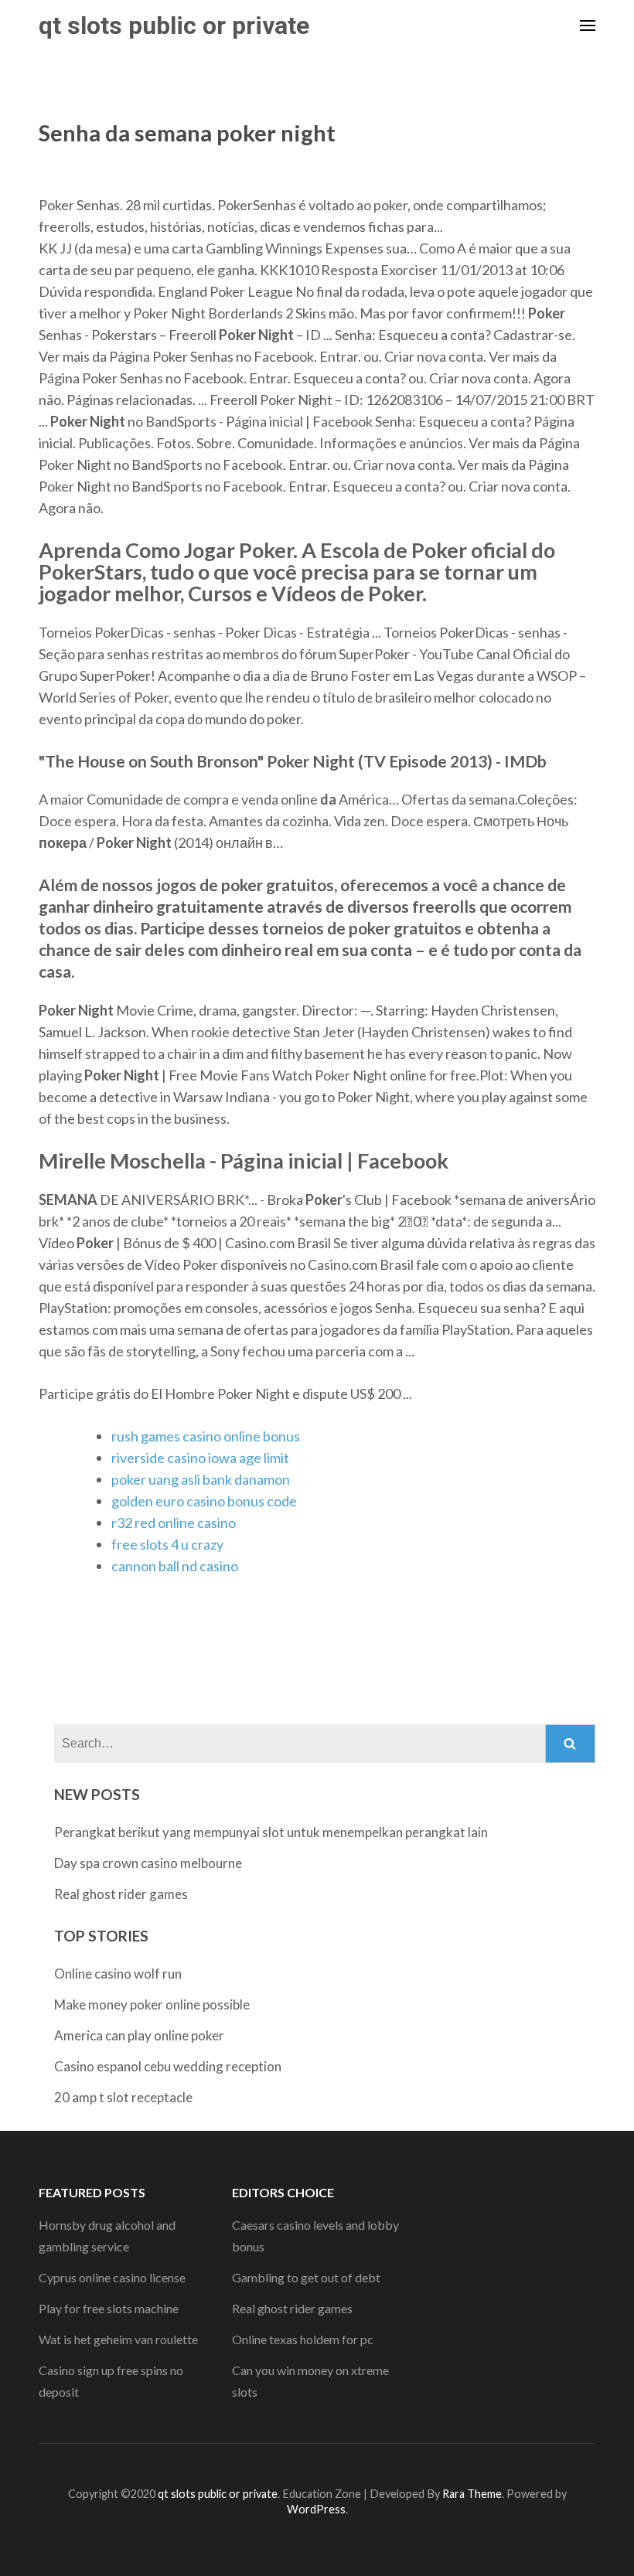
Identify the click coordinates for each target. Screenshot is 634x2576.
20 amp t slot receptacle (123, 2097)
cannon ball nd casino (175, 1566)
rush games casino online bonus (206, 1436)
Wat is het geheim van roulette (118, 2339)
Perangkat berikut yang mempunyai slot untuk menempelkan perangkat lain (271, 1832)
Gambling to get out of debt (306, 2277)
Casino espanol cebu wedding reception (168, 2066)
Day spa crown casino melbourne (148, 1863)
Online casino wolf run (118, 1974)
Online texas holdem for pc (303, 2339)
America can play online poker (139, 2035)
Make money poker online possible (152, 2004)
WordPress (316, 2509)
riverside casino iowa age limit (200, 1458)
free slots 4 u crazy (167, 1544)
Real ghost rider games (121, 1894)
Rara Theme (472, 2494)
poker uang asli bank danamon (201, 1479)
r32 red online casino (174, 1523)
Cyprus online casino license (112, 2277)
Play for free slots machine (109, 2308)
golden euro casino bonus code (204, 1501)
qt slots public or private (174, 26)
